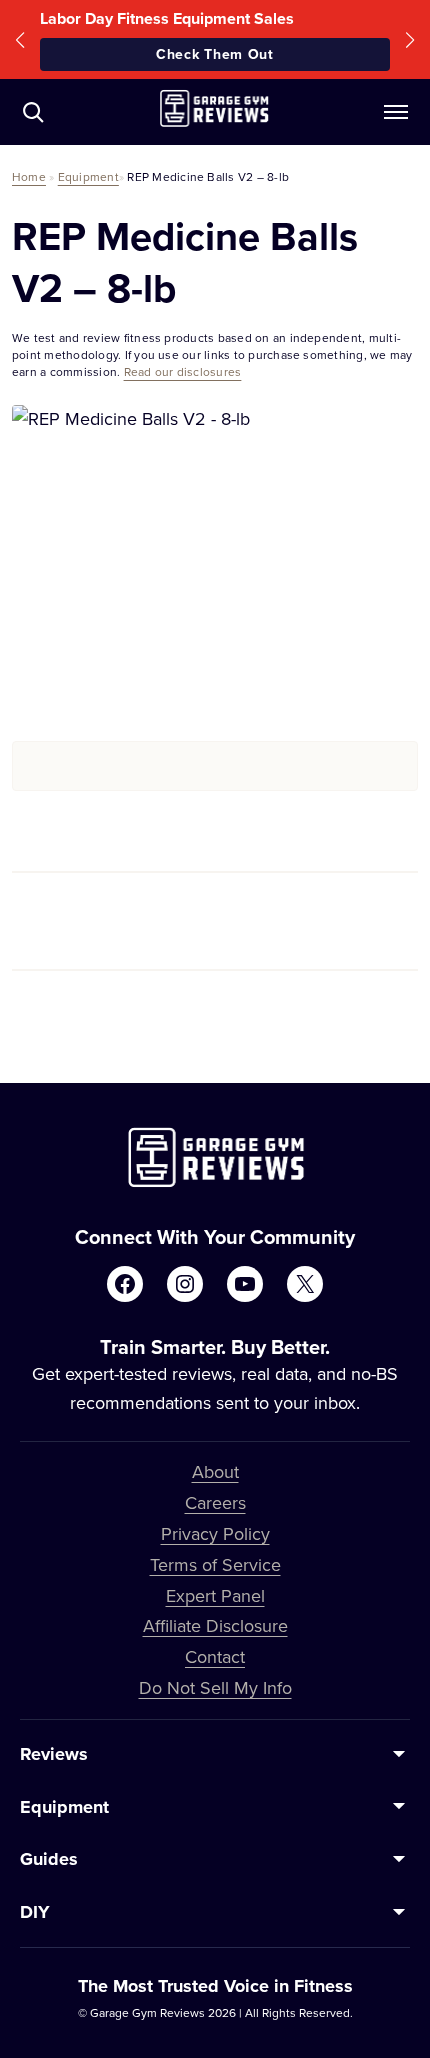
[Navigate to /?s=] (33, 112)
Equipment (88, 176)
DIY (35, 1912)
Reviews (54, 1754)
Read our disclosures (183, 371)
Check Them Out (215, 54)
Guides (49, 1859)
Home (29, 176)
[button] (20, 39)
